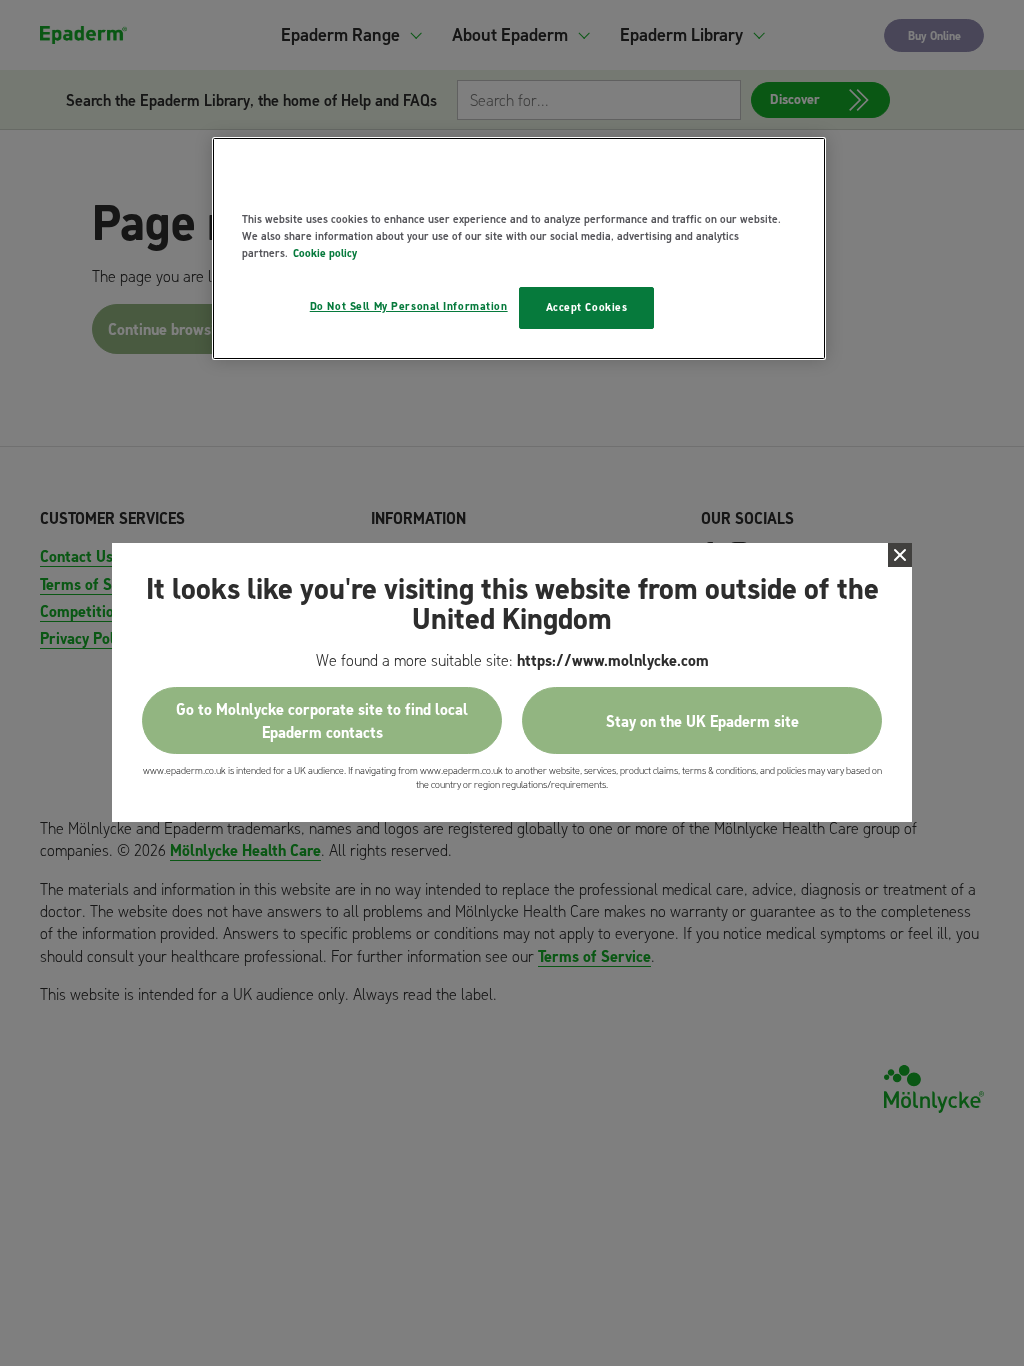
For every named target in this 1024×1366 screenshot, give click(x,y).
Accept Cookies (587, 307)
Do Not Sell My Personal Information (409, 306)
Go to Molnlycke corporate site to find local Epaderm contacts (322, 721)
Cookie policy (325, 253)
